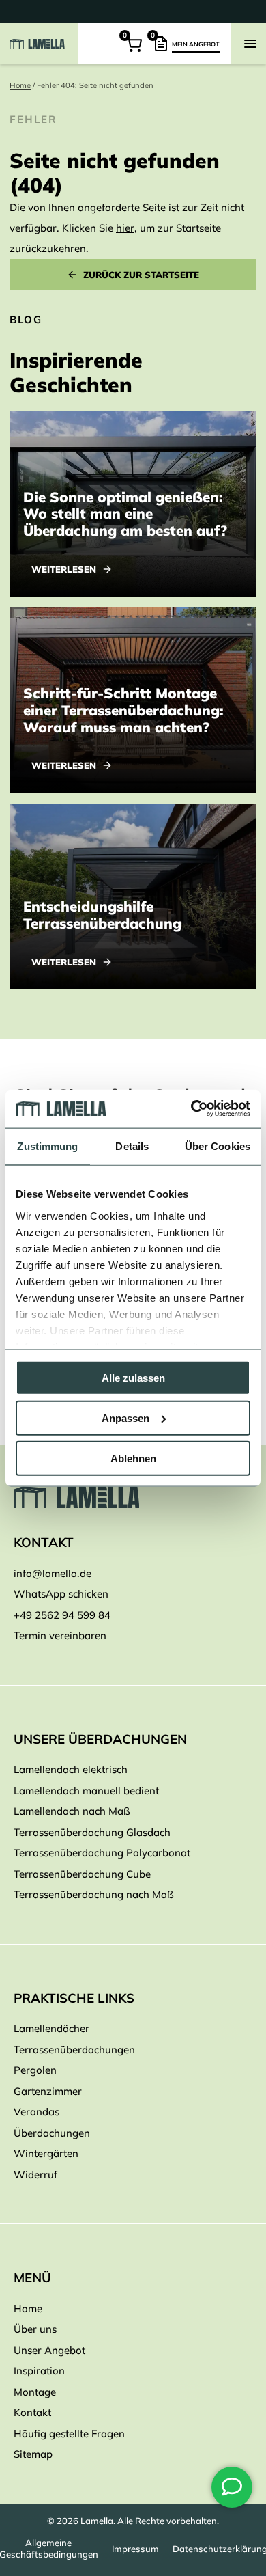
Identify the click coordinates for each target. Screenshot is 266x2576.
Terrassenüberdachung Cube (82, 1874)
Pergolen (35, 2070)
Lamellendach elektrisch (71, 1769)
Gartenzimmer (48, 2091)
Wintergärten (46, 2153)
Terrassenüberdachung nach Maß (94, 1894)
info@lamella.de (53, 1573)
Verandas (36, 2112)
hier (125, 228)
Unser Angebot (49, 2350)
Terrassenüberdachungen (74, 2050)
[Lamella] (133, 1497)
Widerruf (35, 2175)
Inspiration (39, 2371)
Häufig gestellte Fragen (69, 2434)
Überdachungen (52, 2133)
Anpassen (125, 1417)
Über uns (35, 2329)
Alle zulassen (133, 1378)
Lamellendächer (51, 2028)
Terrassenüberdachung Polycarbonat (102, 1853)
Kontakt (32, 2412)
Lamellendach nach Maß (72, 1811)
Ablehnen (133, 1458)
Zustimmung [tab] (47, 1146)
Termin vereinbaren (60, 1635)
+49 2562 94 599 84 (62, 1615)
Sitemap (33, 2454)
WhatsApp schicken (61, 1594)
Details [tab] (132, 1146)
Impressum (135, 2549)
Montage (35, 2392)
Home (20, 85)
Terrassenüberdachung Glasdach (92, 1832)
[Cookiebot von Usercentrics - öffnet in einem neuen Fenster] (191, 1109)
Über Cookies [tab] (218, 1146)
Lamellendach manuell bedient (86, 1791)
